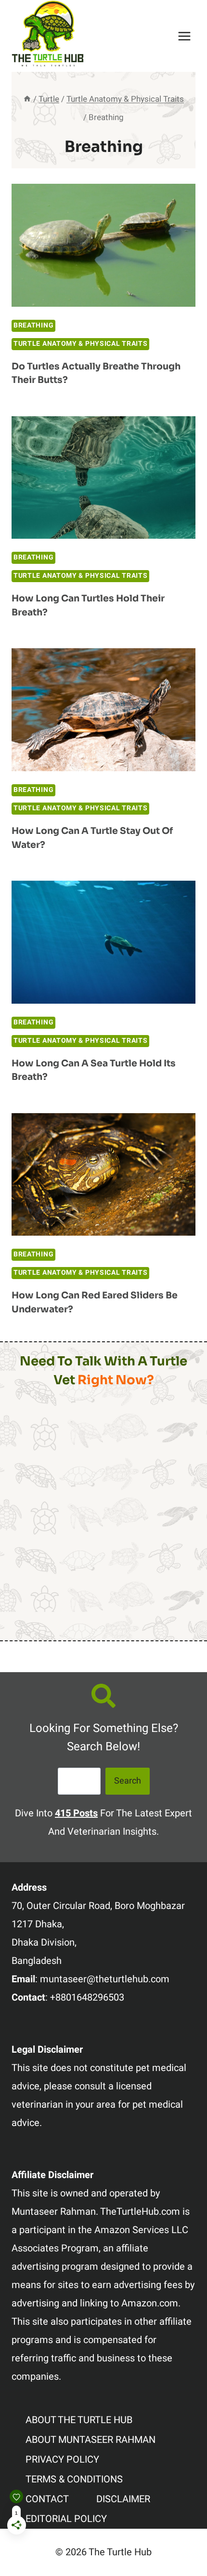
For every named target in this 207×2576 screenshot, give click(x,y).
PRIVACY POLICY (62, 2460)
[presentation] (103, 245)
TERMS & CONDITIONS (74, 2479)
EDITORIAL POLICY (66, 2519)
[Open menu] (184, 36)
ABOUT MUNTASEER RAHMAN (91, 2440)
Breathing (33, 325)
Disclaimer (123, 2499)
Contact (47, 2499)
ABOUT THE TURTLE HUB (79, 2420)
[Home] (27, 99)
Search (128, 1781)
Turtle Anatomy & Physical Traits (80, 344)
